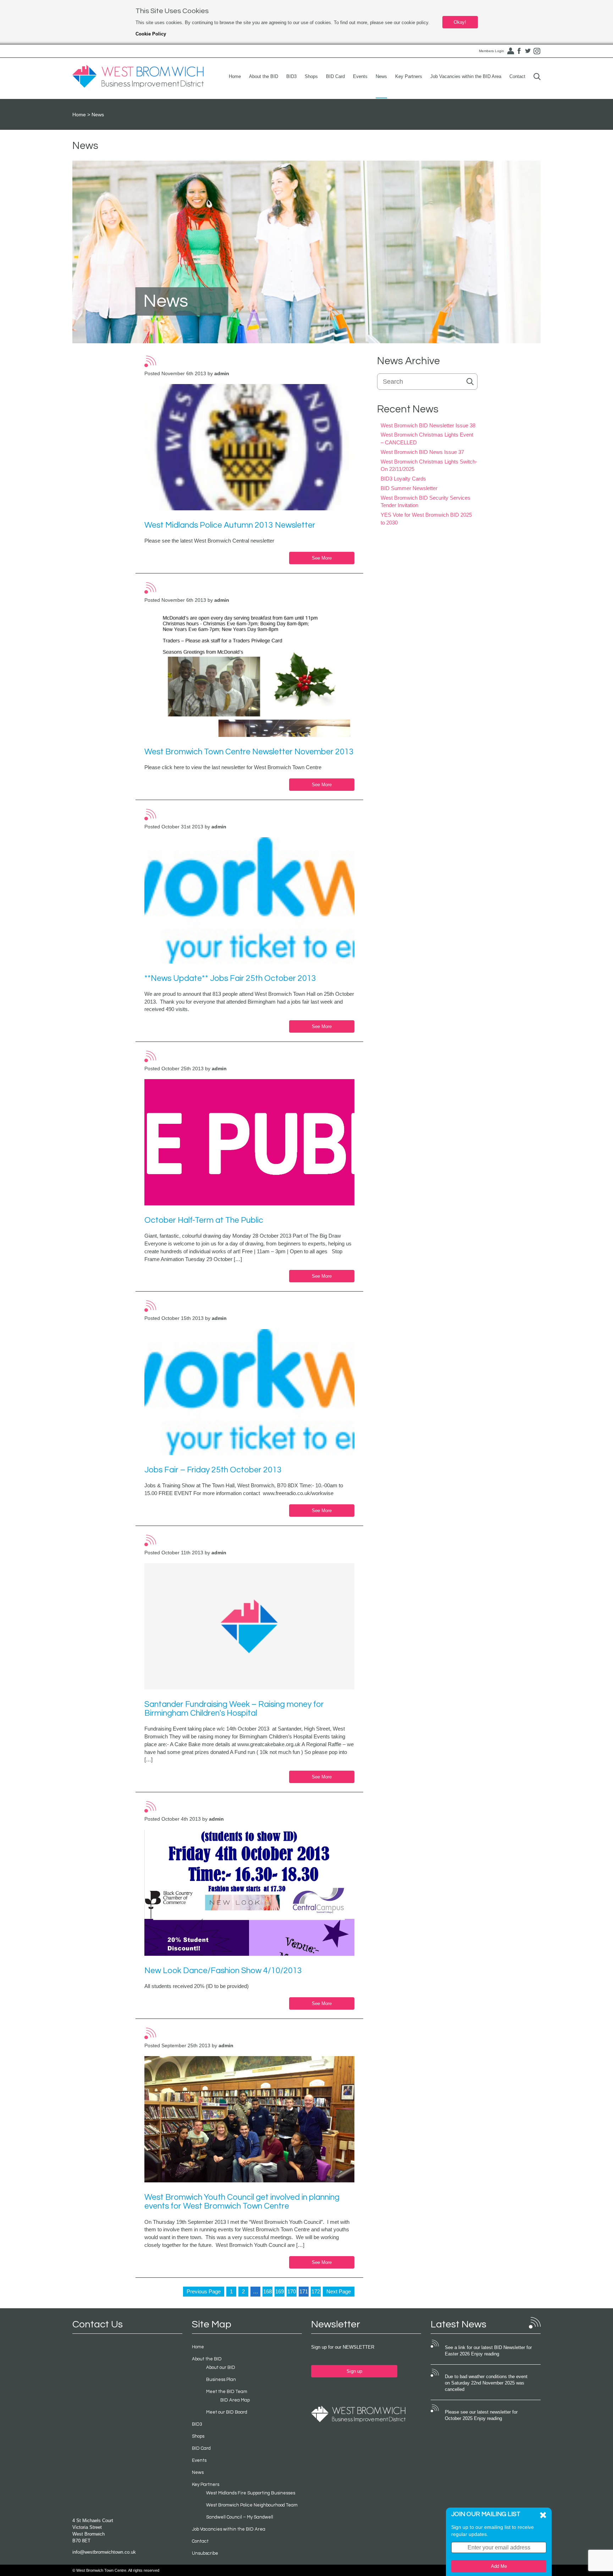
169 (280, 2291)
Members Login (491, 51)
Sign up (354, 2371)
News (381, 76)
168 (267, 2291)
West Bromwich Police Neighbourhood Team (252, 2505)
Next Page (339, 2291)
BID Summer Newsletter (409, 488)
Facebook (519, 51)
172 (316, 2291)
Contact (517, 76)
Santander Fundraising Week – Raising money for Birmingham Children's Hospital (234, 1709)
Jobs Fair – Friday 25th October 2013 (213, 1470)
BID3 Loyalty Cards (403, 479)
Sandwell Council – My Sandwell (240, 2517)
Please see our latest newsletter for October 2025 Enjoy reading (481, 2415)
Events (360, 76)
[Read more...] (250, 447)
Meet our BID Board (227, 2412)
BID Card (335, 76)
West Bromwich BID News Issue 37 (422, 452)
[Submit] (537, 76)
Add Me (499, 2566)
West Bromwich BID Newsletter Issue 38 (428, 425)
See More (322, 558)
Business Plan (221, 2380)
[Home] (138, 77)
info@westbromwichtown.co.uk (104, 2552)
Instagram (537, 51)
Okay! (460, 22)
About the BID (264, 76)
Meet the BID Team (227, 2392)
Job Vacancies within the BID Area (466, 76)
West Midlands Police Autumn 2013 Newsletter (230, 525)
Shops (311, 76)
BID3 (291, 76)
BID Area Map (235, 2400)
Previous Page (204, 2291)
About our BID (221, 2367)
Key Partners (409, 76)
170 (292, 2291)
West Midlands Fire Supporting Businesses (251, 2493)
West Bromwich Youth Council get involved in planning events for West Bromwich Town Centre (242, 2202)
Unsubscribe (205, 2553)
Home (235, 76)
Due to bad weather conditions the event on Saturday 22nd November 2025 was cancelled (486, 2383)
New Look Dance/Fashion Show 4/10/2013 (223, 1971)
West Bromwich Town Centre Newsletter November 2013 (249, 752)
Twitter (528, 51)
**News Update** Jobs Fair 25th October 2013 (230, 978)
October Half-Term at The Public (204, 1220)
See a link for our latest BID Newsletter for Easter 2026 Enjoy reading (488, 2351)
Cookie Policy (151, 34)
